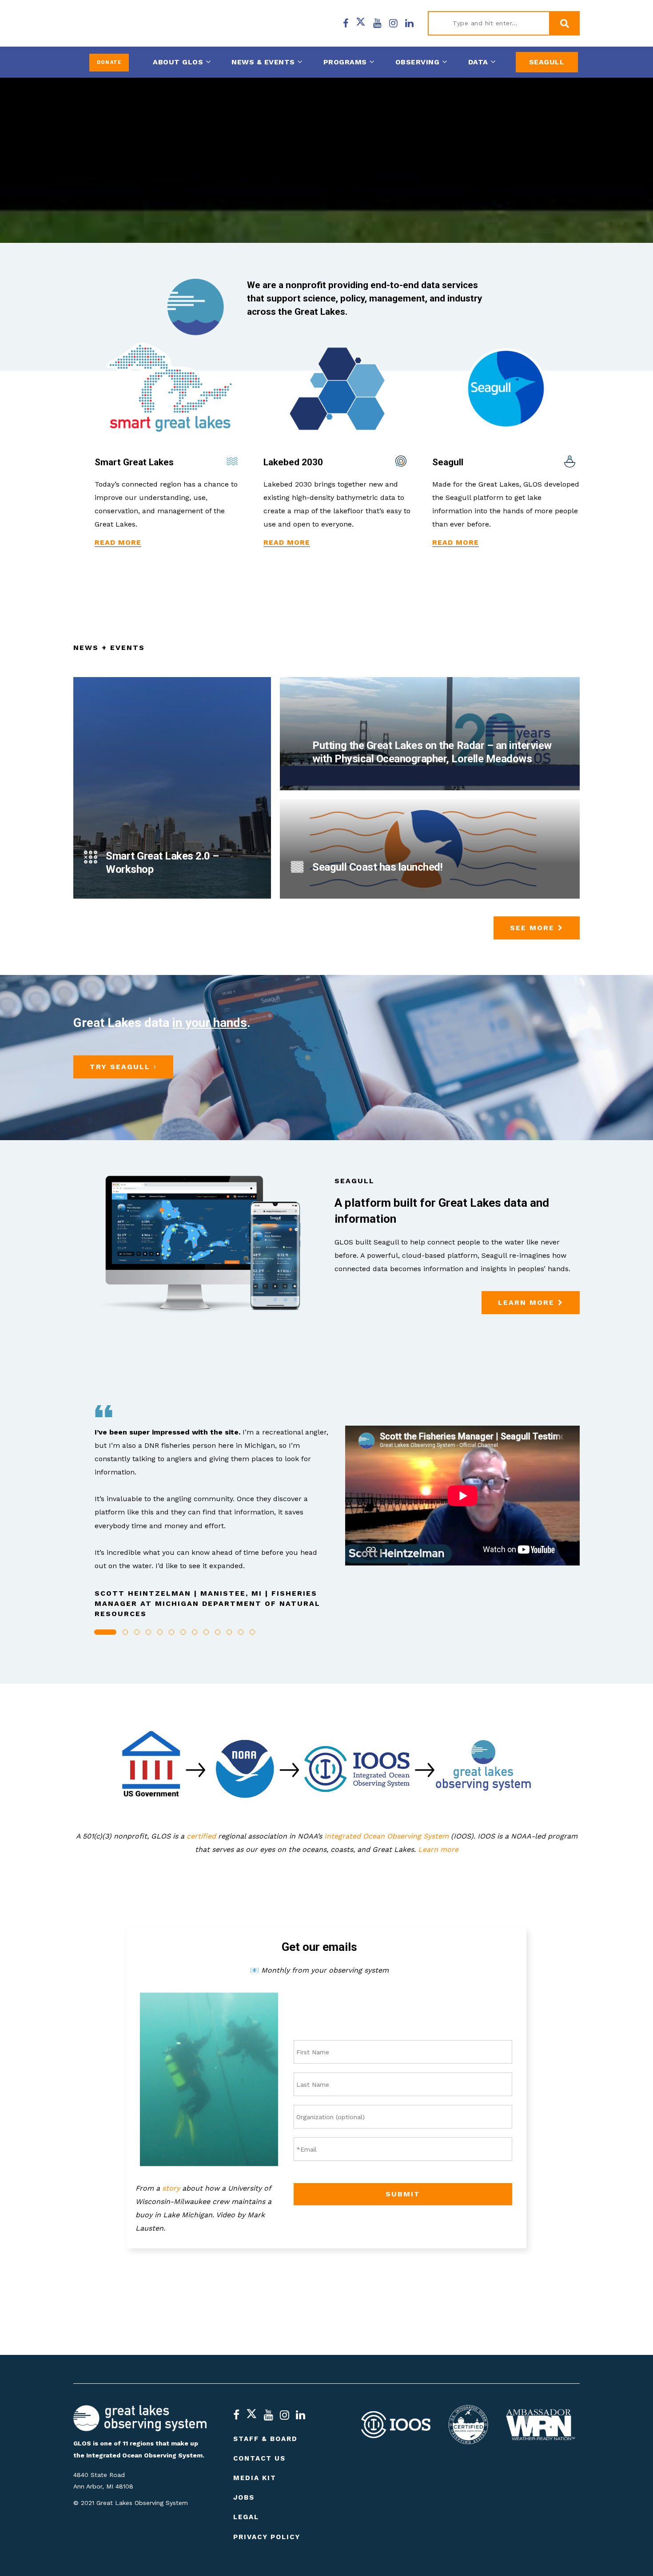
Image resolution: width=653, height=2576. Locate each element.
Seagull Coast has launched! (377, 867)
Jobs (244, 2498)
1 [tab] (105, 1632)
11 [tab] (229, 1632)
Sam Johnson (110, 896)
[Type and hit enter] (564, 24)
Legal (246, 2517)
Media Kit (255, 2478)
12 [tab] (241, 1632)
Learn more (438, 1849)
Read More (118, 542)
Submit (403, 2194)
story (171, 2188)
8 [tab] (195, 1632)
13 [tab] (252, 1632)
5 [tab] (160, 1632)
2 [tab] (125, 1632)
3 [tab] (137, 1632)
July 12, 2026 (307, 896)
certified (201, 1836)
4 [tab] (148, 1632)
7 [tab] (183, 1632)
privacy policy (267, 2537)
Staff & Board (265, 2439)
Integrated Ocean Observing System (386, 1836)
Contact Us (259, 2458)
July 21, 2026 (307, 787)
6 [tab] (171, 1632)
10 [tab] (218, 1632)
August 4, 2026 (160, 896)
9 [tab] (206, 1632)
